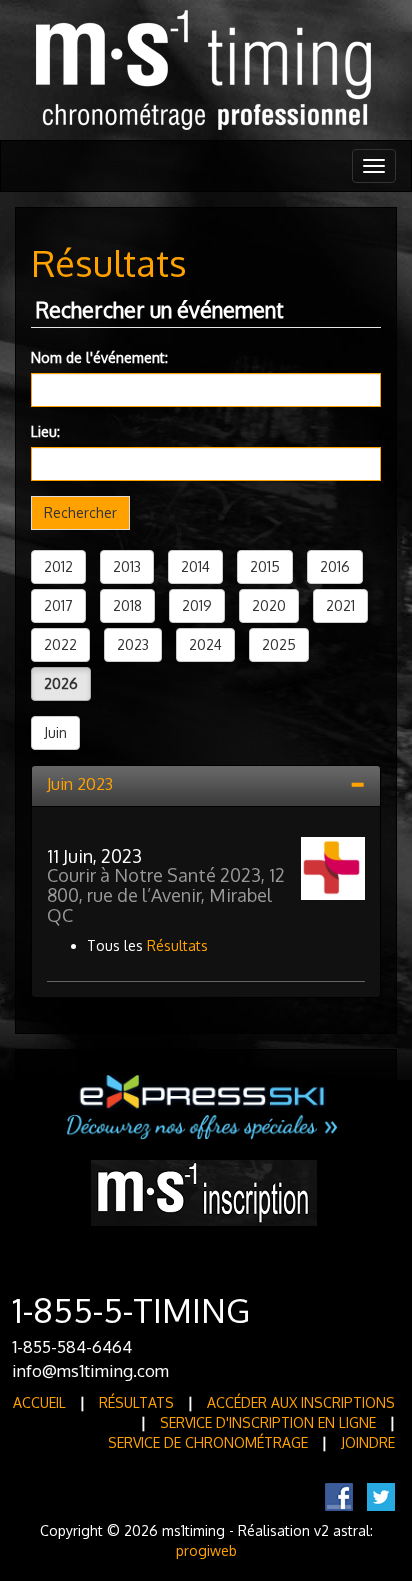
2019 (197, 605)
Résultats (177, 945)
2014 (195, 566)
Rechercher (80, 512)
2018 (127, 605)
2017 (58, 605)
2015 (265, 566)
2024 (205, 644)
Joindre (368, 1442)
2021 (340, 605)
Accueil (39, 1402)
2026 (61, 683)
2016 (335, 566)
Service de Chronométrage (208, 1442)
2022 (60, 644)
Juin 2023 (80, 784)
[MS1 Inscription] (204, 1191)
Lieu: (45, 431)
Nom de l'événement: (99, 357)
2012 (58, 566)
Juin (55, 732)
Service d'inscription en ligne (268, 1422)
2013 (127, 566)
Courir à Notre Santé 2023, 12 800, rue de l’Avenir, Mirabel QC (166, 895)
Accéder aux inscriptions (301, 1402)
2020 (269, 605)
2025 (279, 644)
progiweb (206, 1550)
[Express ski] (203, 1105)
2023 (133, 644)
